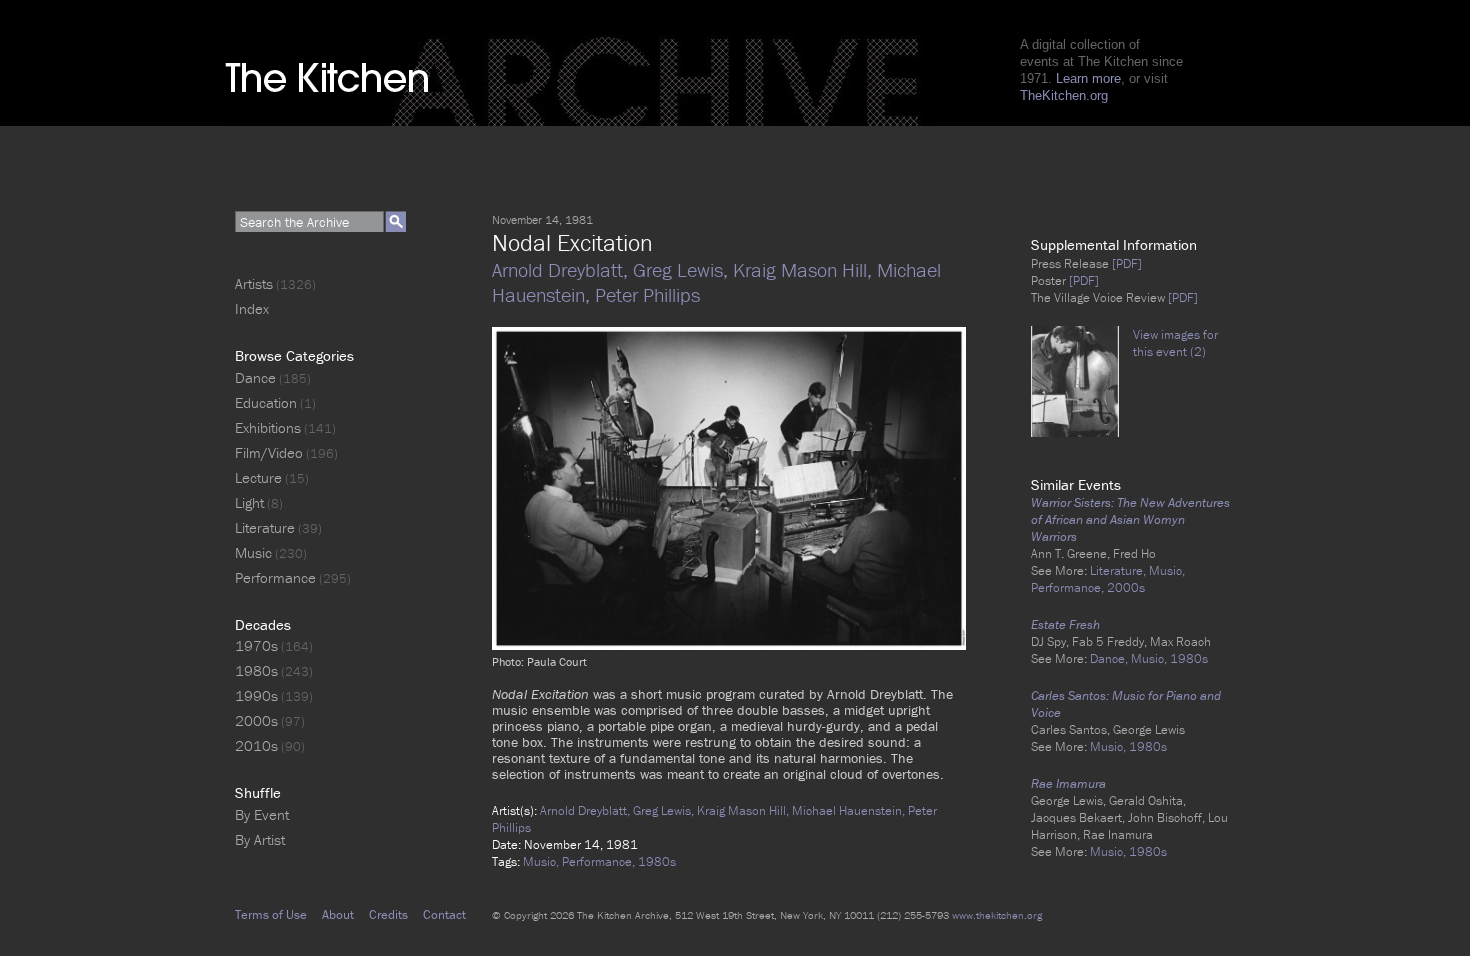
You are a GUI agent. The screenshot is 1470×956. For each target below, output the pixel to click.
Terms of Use (271, 914)
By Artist (260, 839)
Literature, (1119, 570)
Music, (542, 861)
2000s (1126, 587)
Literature (265, 527)
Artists (254, 283)
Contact (444, 914)
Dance (255, 377)
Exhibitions (268, 427)
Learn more (1088, 78)
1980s (657, 861)
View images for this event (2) (1175, 343)
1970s (256, 645)
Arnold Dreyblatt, (562, 269)
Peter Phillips (647, 294)
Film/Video (269, 452)
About (338, 914)
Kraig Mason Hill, (805, 269)
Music (253, 552)
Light (249, 502)
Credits (388, 914)
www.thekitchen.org (997, 915)
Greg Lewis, (683, 269)
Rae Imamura (1068, 783)
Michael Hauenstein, (850, 810)
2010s (256, 745)
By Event (262, 814)
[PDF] (1125, 263)
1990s (256, 695)
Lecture (258, 477)
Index (252, 308)
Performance (275, 577)
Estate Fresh (1065, 624)
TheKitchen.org (1064, 95)
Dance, (1110, 658)
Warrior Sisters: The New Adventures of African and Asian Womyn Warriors (1130, 519)
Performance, (600, 861)
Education (266, 402)
